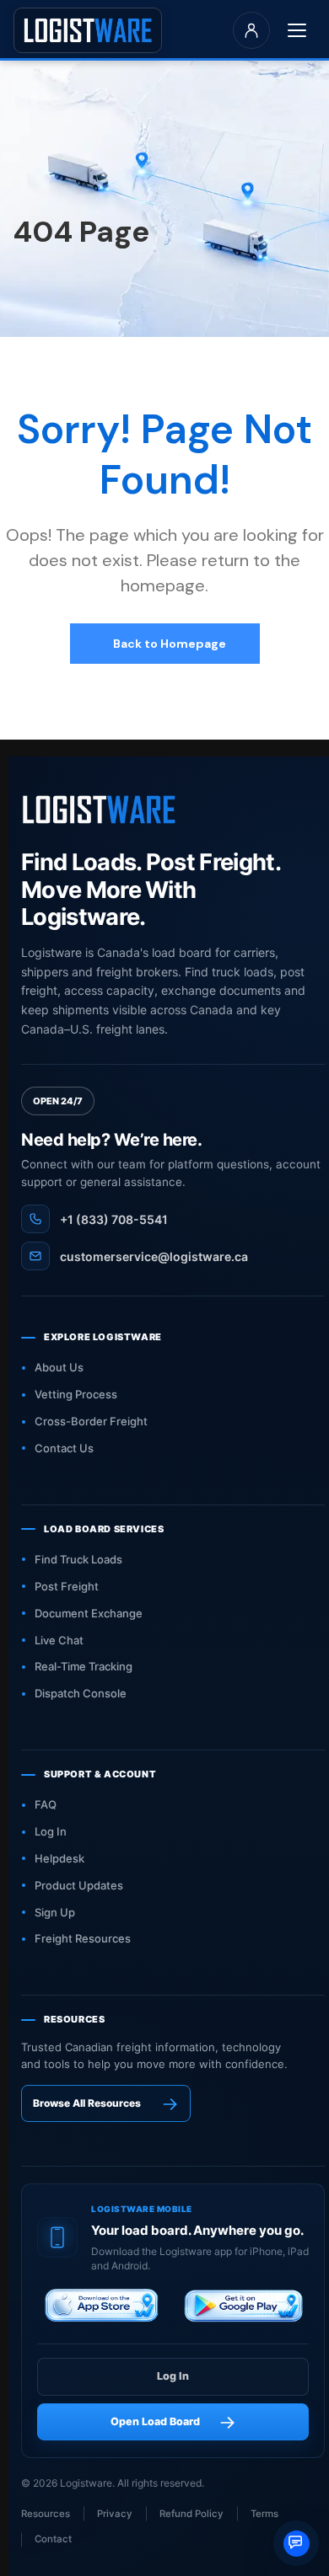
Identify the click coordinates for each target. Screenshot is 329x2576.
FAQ (46, 1804)
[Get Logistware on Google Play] (244, 2309)
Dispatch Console (81, 1693)
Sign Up (55, 1912)
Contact (53, 2539)
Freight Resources (83, 1938)
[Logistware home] (88, 30)
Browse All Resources (87, 2103)
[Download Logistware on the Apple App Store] (103, 2309)
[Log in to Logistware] (251, 30)
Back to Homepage (168, 644)
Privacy (115, 2514)
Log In (51, 1831)
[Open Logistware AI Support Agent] (296, 2543)
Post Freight (67, 1586)
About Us (59, 1367)
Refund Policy (191, 2514)
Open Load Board (155, 2421)
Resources (46, 2514)
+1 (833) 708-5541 (114, 1219)
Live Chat (59, 1640)
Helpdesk (59, 1858)
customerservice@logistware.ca (154, 1256)
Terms (264, 2514)
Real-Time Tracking (84, 1666)
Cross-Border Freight (91, 1421)
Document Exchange (89, 1613)
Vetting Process (76, 1394)
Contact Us (64, 1448)
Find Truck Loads (78, 1559)
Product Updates (79, 1885)
